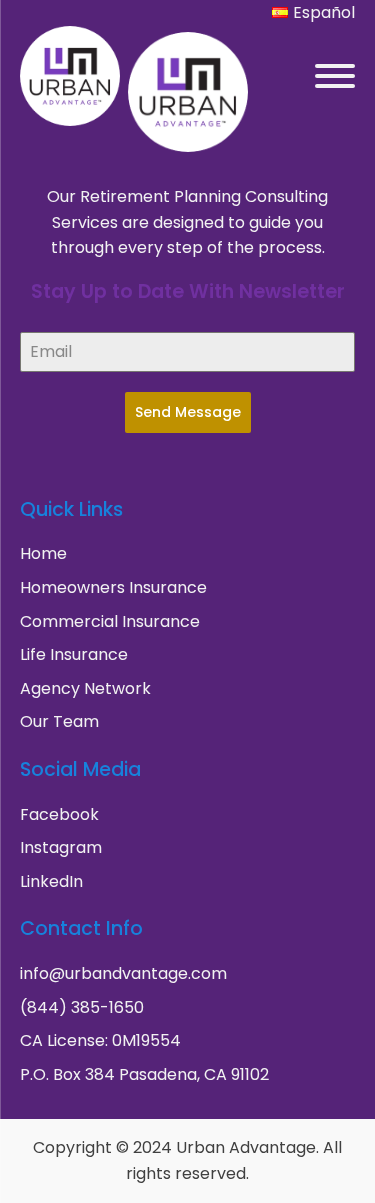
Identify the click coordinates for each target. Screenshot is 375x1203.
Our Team (59, 721)
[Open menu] (335, 76)
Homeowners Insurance (113, 587)
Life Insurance (74, 654)
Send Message (188, 412)
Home (43, 553)
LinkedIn (51, 881)
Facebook (59, 814)
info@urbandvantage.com (123, 973)
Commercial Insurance (110, 621)
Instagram (61, 847)
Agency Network (85, 688)
